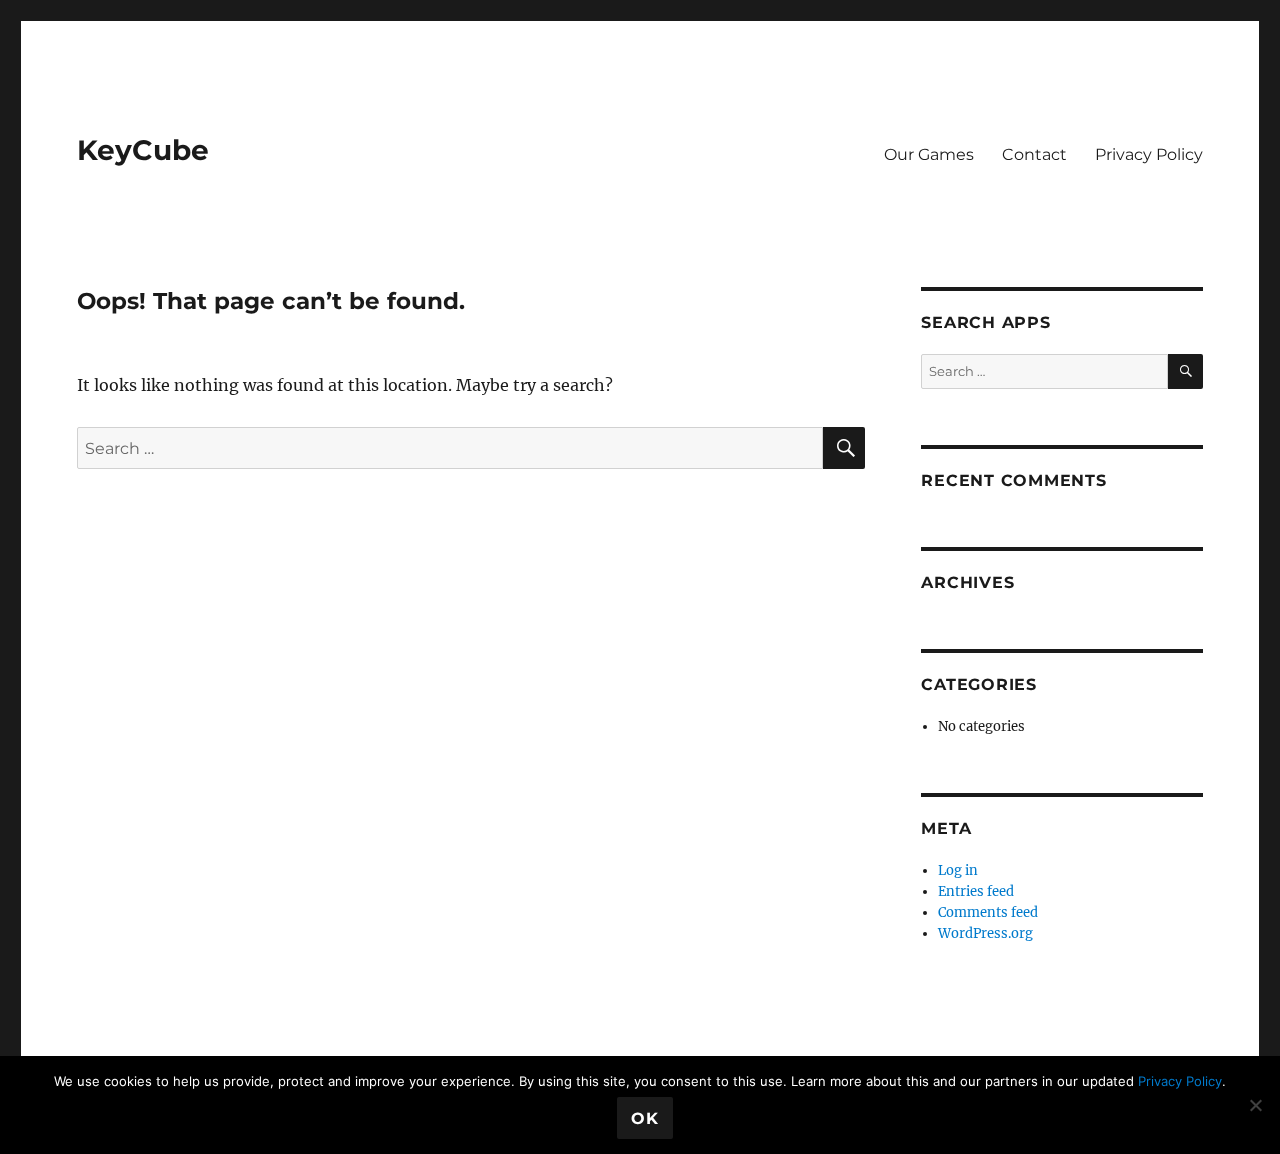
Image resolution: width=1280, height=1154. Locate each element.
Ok (645, 1118)
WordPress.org (985, 933)
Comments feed (988, 912)
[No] (1255, 1105)
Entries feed (976, 891)
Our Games (929, 154)
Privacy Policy (1149, 154)
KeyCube (143, 150)
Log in (958, 870)
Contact (1034, 154)
